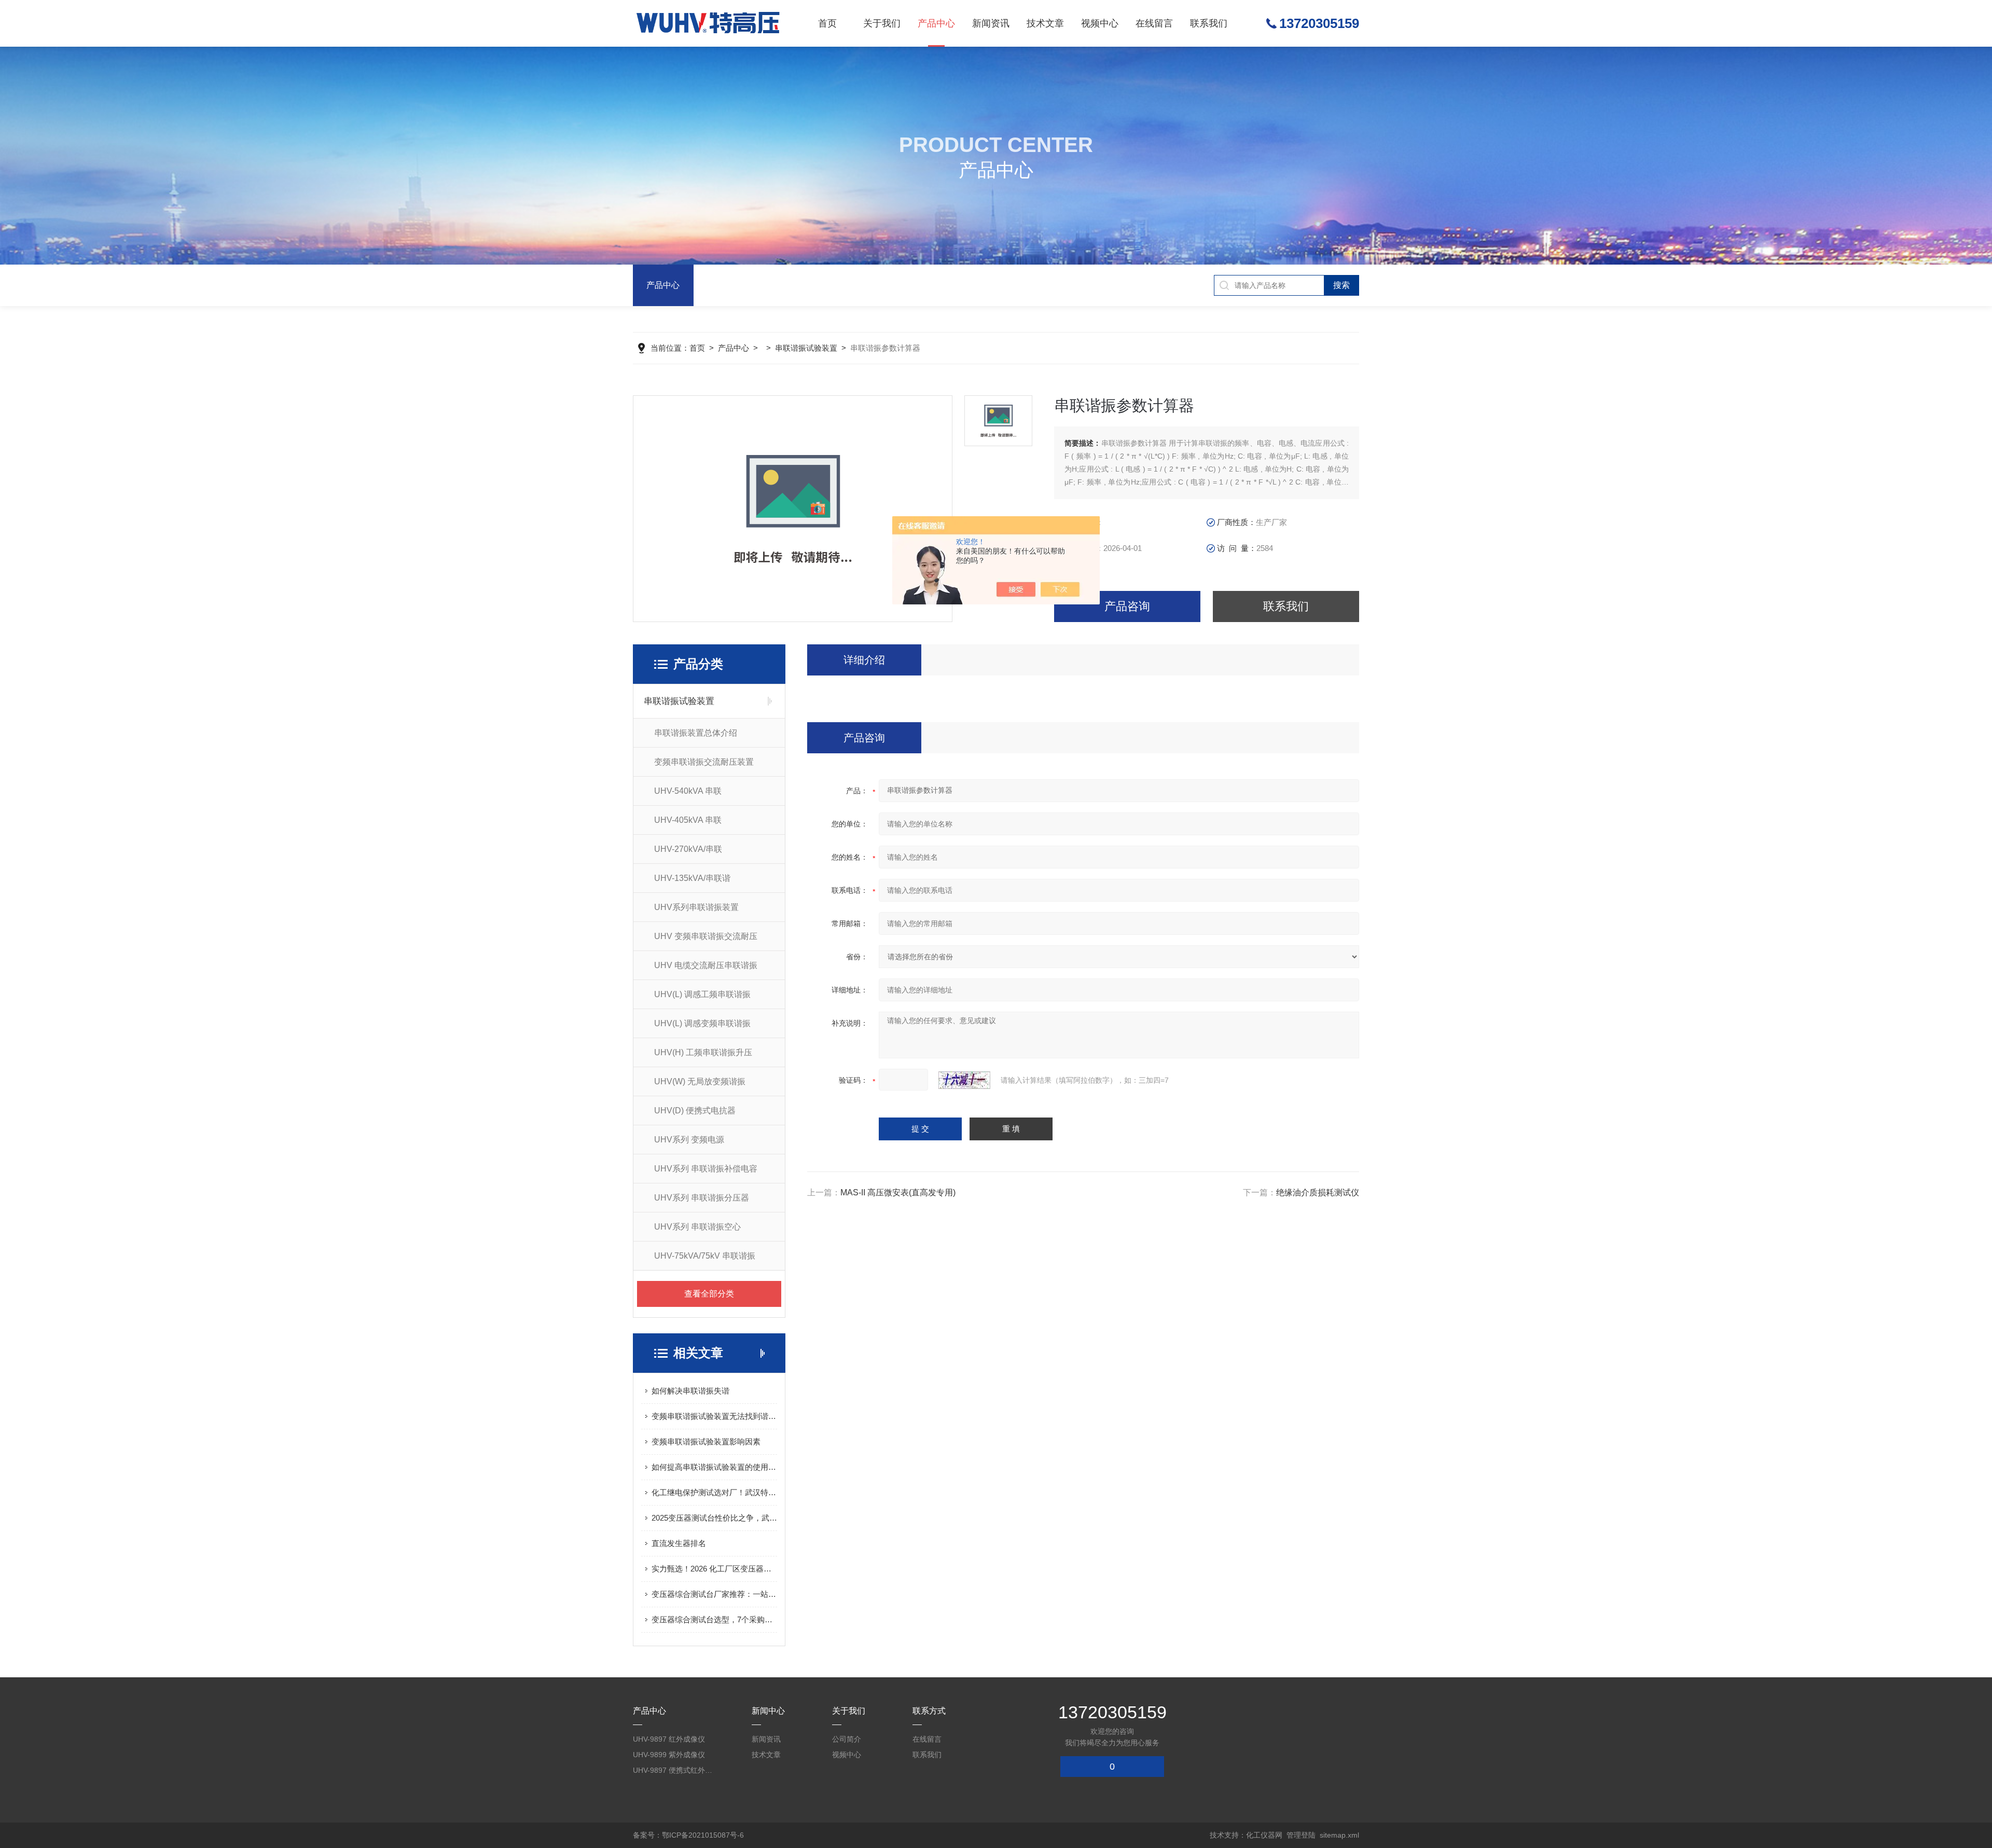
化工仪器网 (1264, 1835)
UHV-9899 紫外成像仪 (669, 1755)
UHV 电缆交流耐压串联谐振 (706, 965)
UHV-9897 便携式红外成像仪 (674, 1770)
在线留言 (1154, 23)
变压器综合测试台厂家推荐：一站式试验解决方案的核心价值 (714, 1594)
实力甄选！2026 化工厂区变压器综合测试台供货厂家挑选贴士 (714, 1569)
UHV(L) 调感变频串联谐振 (702, 1023)
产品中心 (936, 23)
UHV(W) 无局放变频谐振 (700, 1081)
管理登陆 (1301, 1835)
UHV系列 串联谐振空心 (697, 1227)
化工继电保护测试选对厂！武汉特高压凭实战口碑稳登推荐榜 (714, 1492)
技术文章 (1045, 23)
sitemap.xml (1339, 1835)
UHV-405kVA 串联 (688, 820)
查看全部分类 (709, 1294)
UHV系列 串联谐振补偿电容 (706, 1169)
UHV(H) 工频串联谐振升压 (703, 1052)
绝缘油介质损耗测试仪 (1318, 1192)
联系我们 (1209, 23)
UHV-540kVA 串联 (688, 791)
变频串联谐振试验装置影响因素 (706, 1442)
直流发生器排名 (679, 1543)
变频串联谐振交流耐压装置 (704, 762)
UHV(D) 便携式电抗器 (695, 1111)
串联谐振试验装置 (806, 348)
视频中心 (1100, 23)
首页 (827, 23)
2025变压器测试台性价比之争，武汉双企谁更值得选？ (714, 1518)
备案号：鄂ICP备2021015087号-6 (688, 1835)
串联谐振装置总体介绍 (696, 733)
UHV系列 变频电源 (689, 1140)
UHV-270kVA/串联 (688, 849)
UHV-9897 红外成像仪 (669, 1739)
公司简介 (847, 1739)
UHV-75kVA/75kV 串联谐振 (705, 1256)
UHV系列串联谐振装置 (696, 907)
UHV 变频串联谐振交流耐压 (706, 936)
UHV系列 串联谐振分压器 (702, 1198)
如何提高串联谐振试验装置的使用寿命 (714, 1467)
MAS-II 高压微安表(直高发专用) (898, 1192)
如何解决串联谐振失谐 (690, 1391)
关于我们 (882, 23)
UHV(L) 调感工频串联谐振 (702, 994)
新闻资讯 (991, 23)
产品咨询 (1127, 606)
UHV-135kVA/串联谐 (692, 878)
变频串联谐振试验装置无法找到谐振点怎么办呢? (714, 1416)
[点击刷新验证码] (964, 1080)
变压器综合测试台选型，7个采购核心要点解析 (714, 1619)
